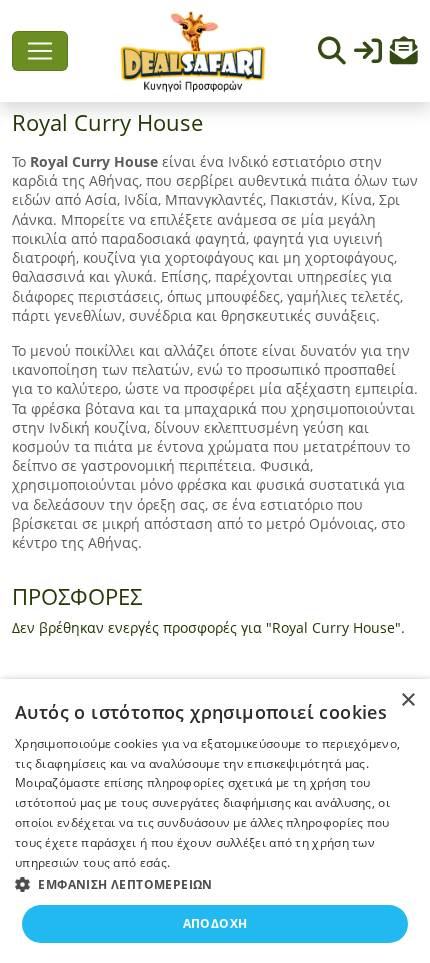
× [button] (407, 700)
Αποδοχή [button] (215, 923)
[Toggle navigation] (40, 51)
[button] (404, 55)
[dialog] (215, 821)
